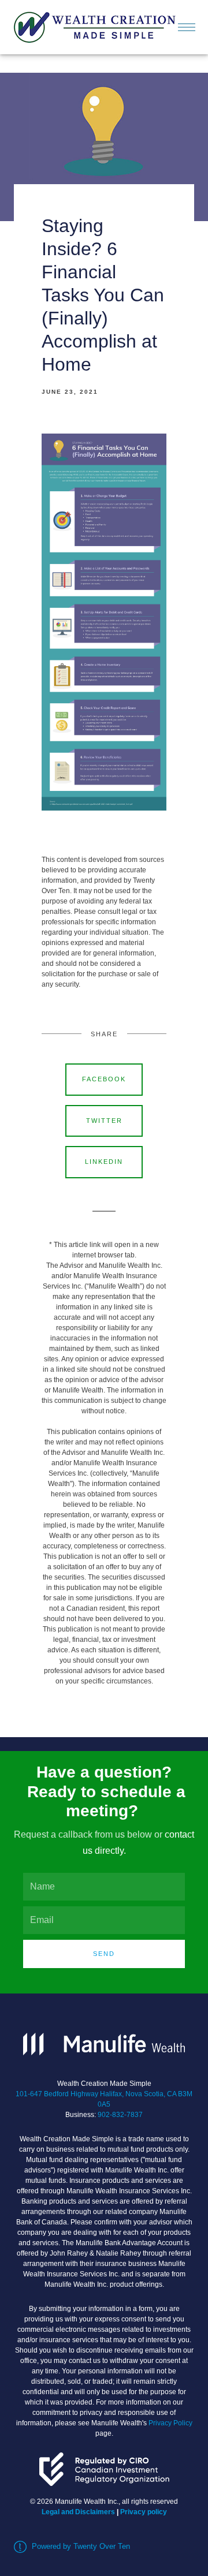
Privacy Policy (170, 2423)
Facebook (104, 1079)
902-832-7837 (120, 2115)
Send (104, 1954)
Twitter (104, 1121)
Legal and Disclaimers (78, 2512)
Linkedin (104, 1162)
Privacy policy (144, 2512)
